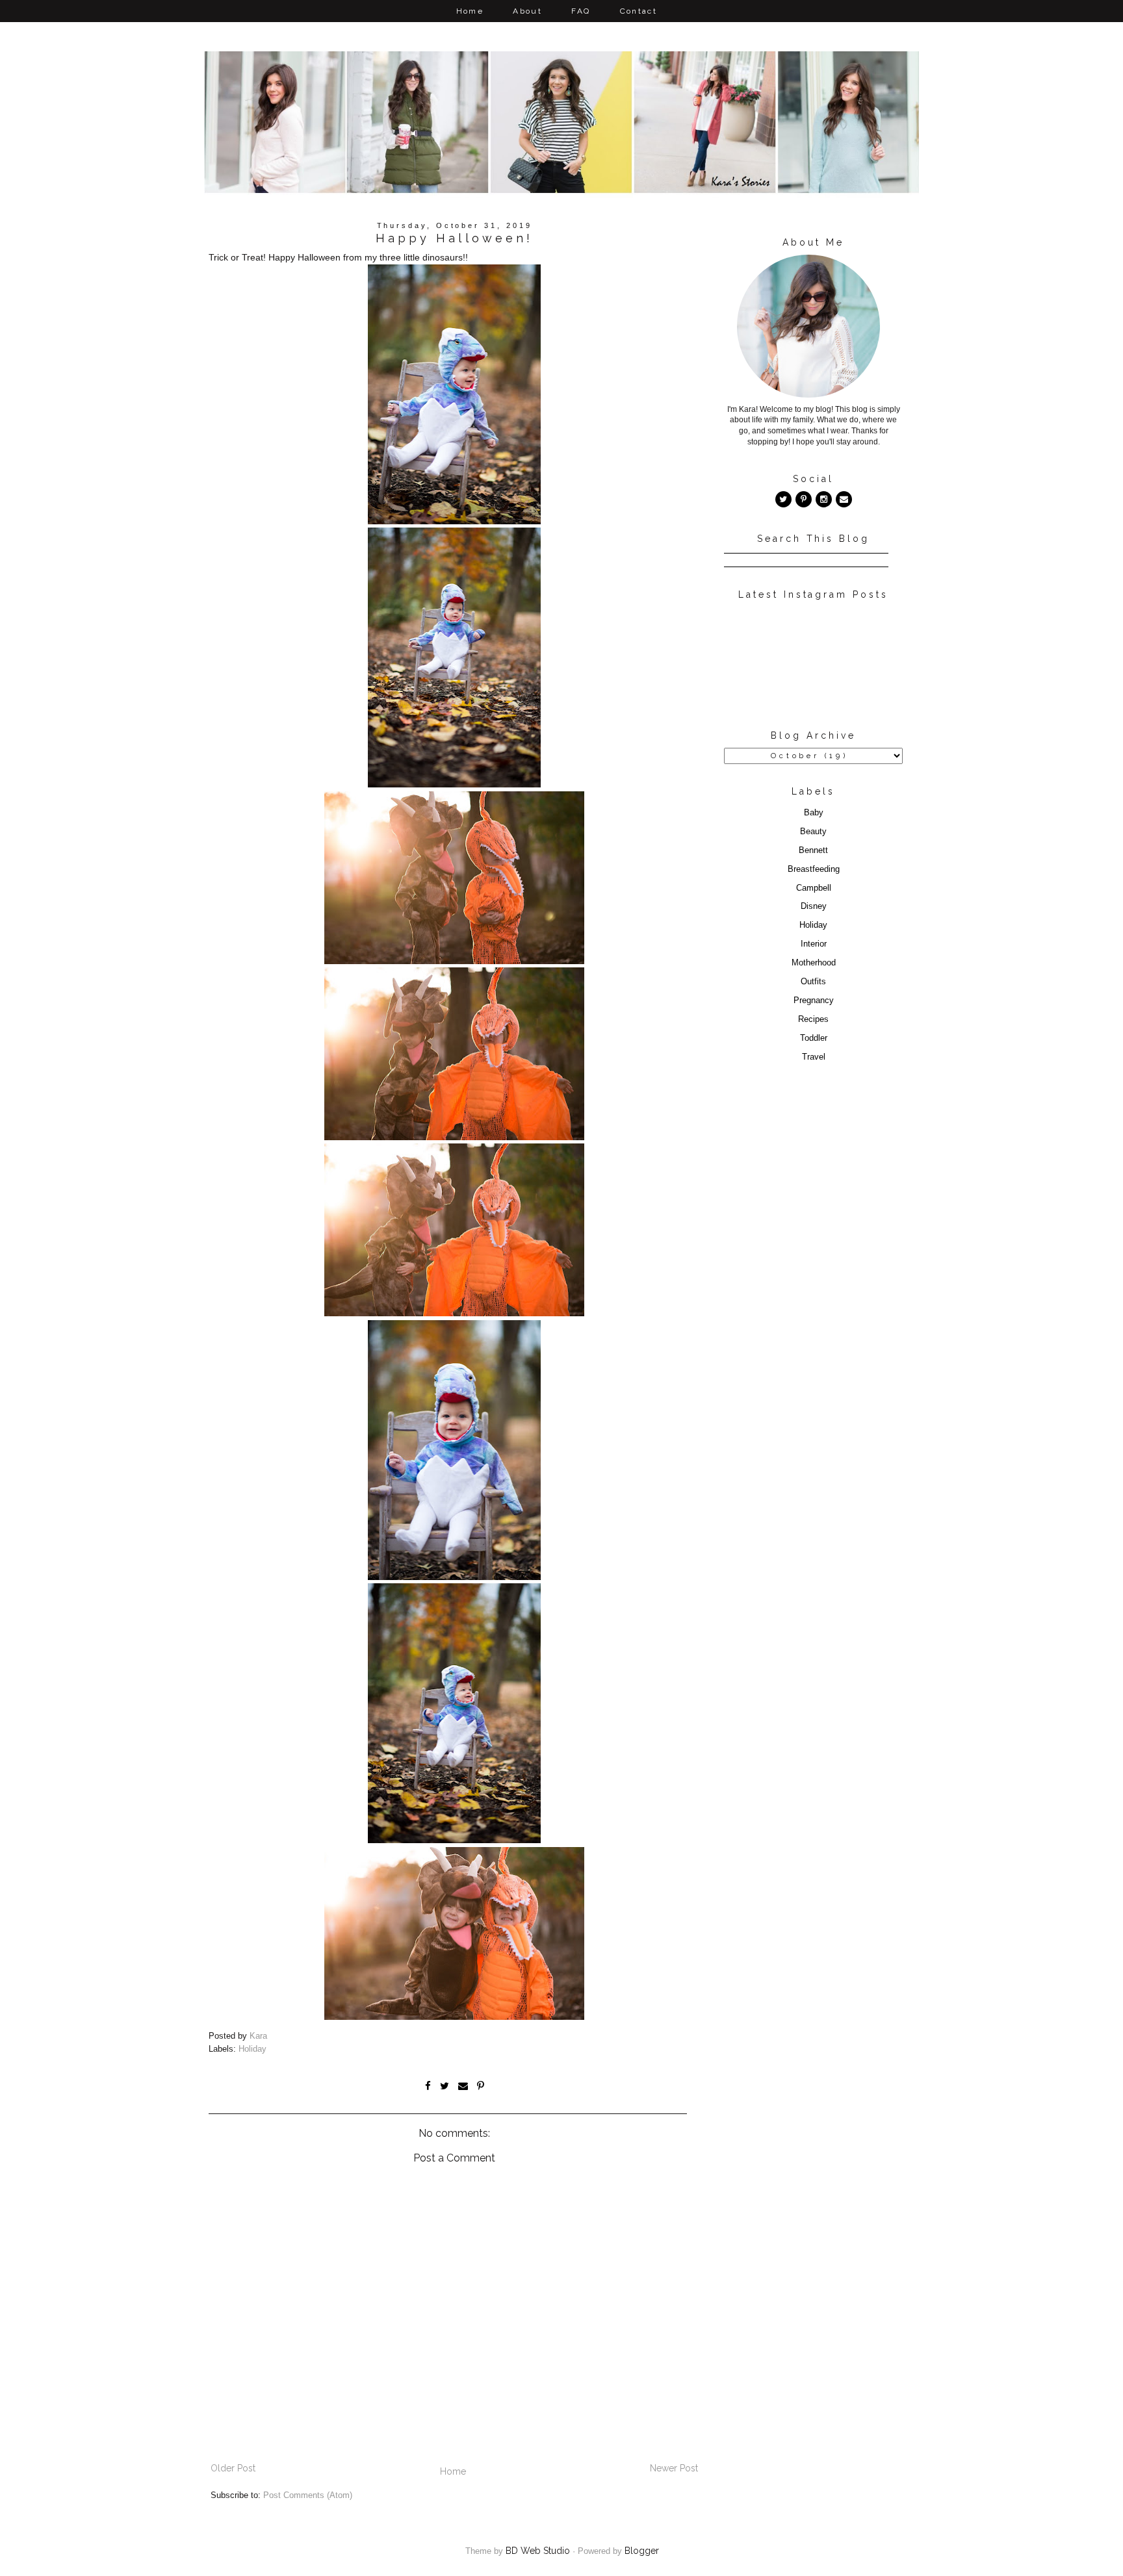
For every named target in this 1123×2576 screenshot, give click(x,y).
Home (470, 11)
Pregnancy (814, 1001)
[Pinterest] (804, 499)
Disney (814, 906)
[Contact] (844, 499)
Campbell (814, 888)
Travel (814, 1057)
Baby (814, 813)
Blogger (642, 2551)
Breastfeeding (814, 869)
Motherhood (814, 963)
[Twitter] (783, 499)
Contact (639, 11)
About (527, 11)
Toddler (814, 1038)
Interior (814, 944)
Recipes (813, 1019)
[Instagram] (824, 499)
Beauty (813, 832)
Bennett (813, 850)
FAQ (581, 11)
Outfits (813, 982)
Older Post (233, 2468)
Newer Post (674, 2468)
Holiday (252, 2049)
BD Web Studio (538, 2551)
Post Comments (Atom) (308, 2495)
